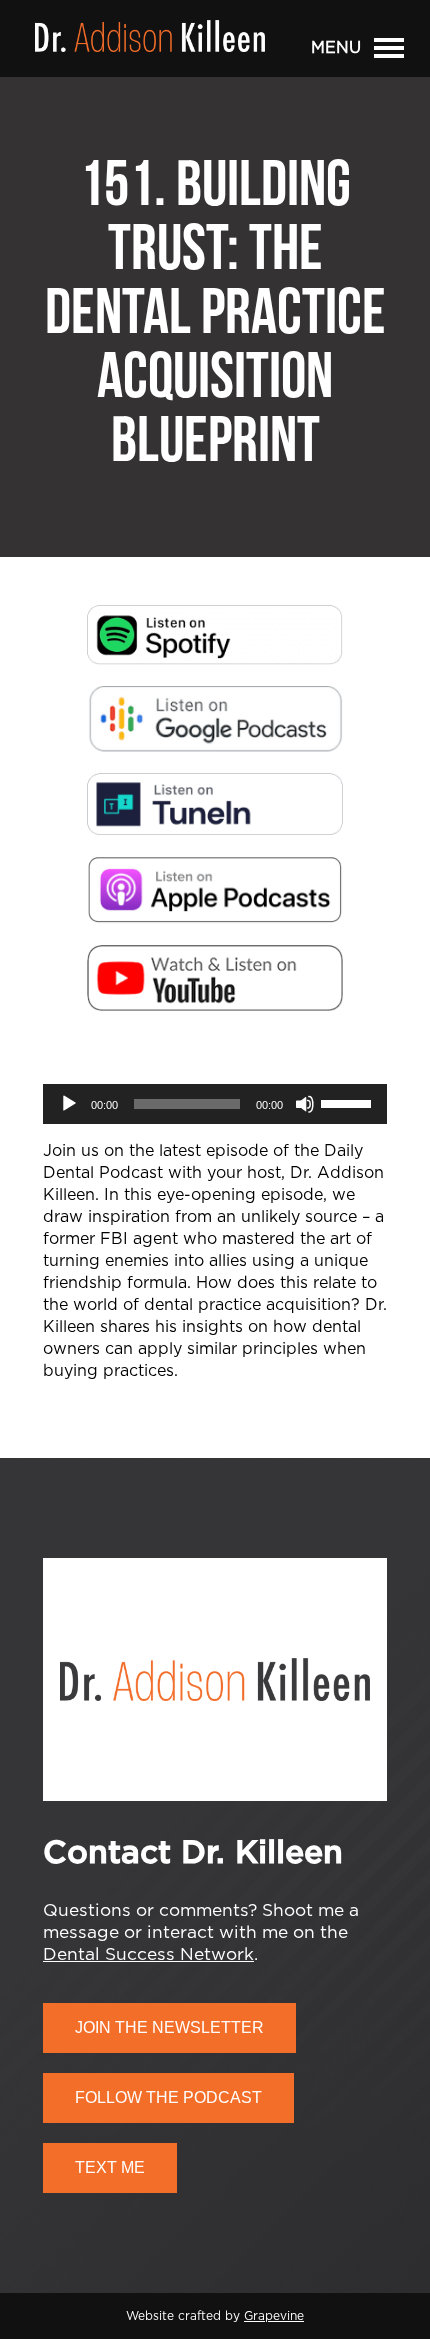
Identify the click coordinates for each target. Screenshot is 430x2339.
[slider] (349, 1102)
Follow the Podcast (168, 2097)
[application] (215, 1104)
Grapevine (274, 2316)
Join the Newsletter (169, 2027)
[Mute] (305, 1104)
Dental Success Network (148, 1954)
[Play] (69, 1104)
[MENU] (389, 52)
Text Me (110, 2167)
